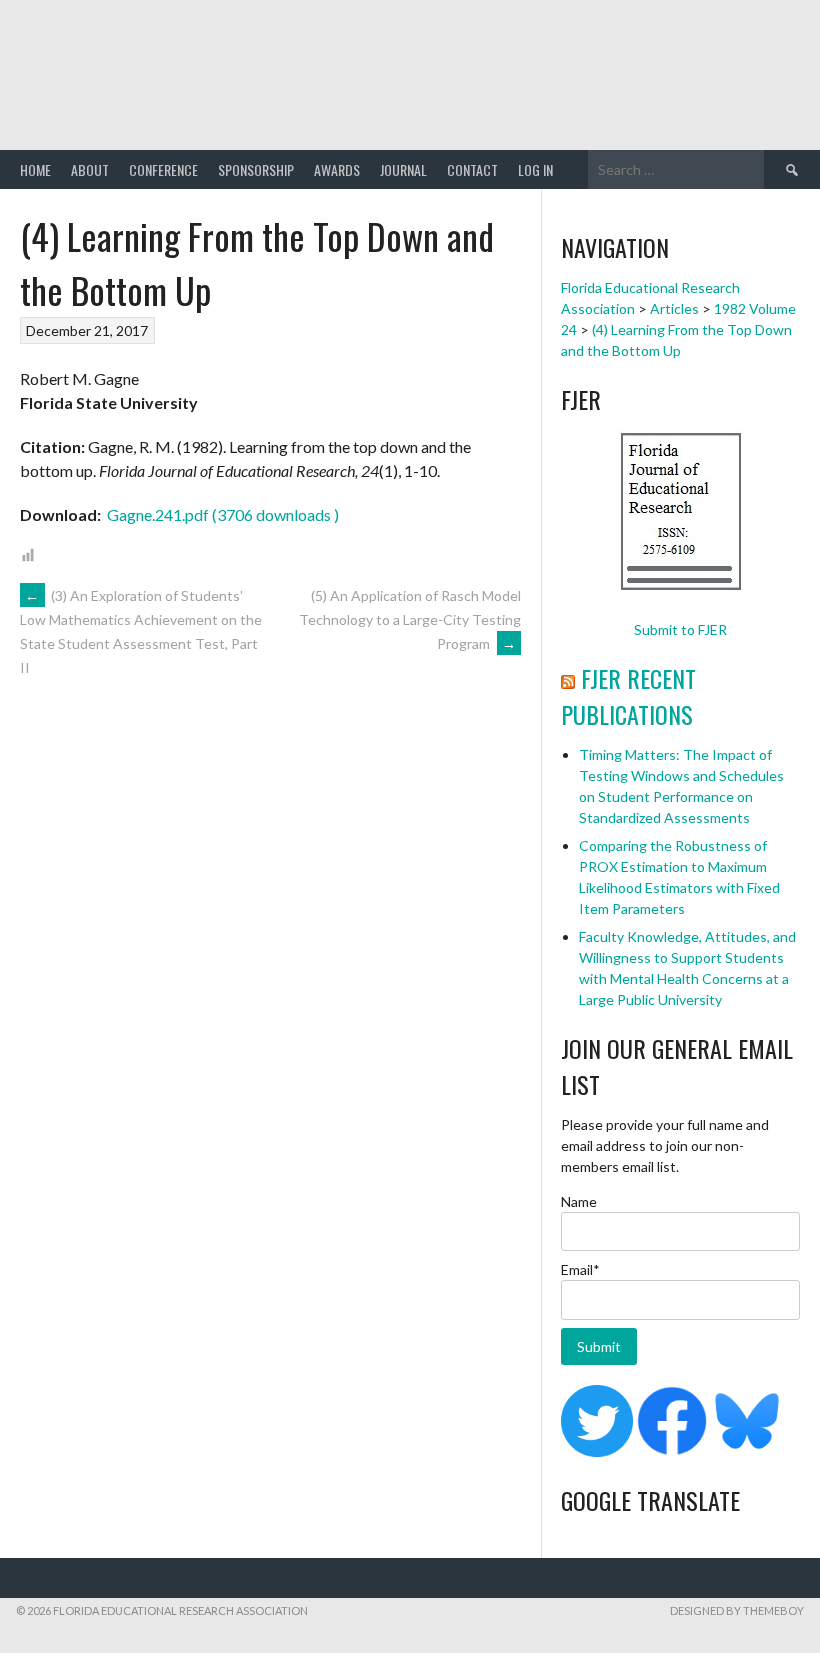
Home (35, 169)
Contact (472, 169)
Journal (403, 169)
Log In (535, 169)
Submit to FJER (680, 629)
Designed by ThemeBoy (737, 1610)
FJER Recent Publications (628, 696)
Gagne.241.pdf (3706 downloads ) (221, 514)
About (90, 169)
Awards (337, 169)
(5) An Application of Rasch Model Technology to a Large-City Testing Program (410, 619)
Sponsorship (256, 169)
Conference (163, 169)
